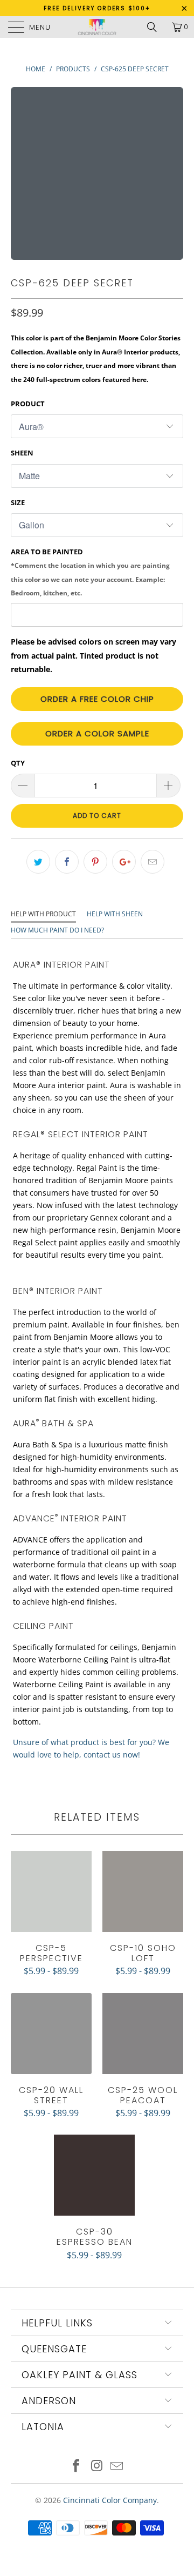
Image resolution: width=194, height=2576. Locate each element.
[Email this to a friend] (153, 862)
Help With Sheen (115, 914)
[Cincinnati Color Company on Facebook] (76, 2467)
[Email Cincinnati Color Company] (117, 2467)
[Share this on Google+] (124, 862)
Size (18, 502)
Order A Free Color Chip (97, 699)
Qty (18, 763)
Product (28, 404)
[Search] (156, 27)
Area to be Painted (90, 572)
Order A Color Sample (97, 733)
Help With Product (43, 914)
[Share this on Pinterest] (95, 862)
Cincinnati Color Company (110, 2500)
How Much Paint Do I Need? (57, 930)
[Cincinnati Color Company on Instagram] (96, 2467)
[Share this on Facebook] (67, 862)
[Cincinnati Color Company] (97, 27)
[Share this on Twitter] (38, 862)
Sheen (22, 453)
